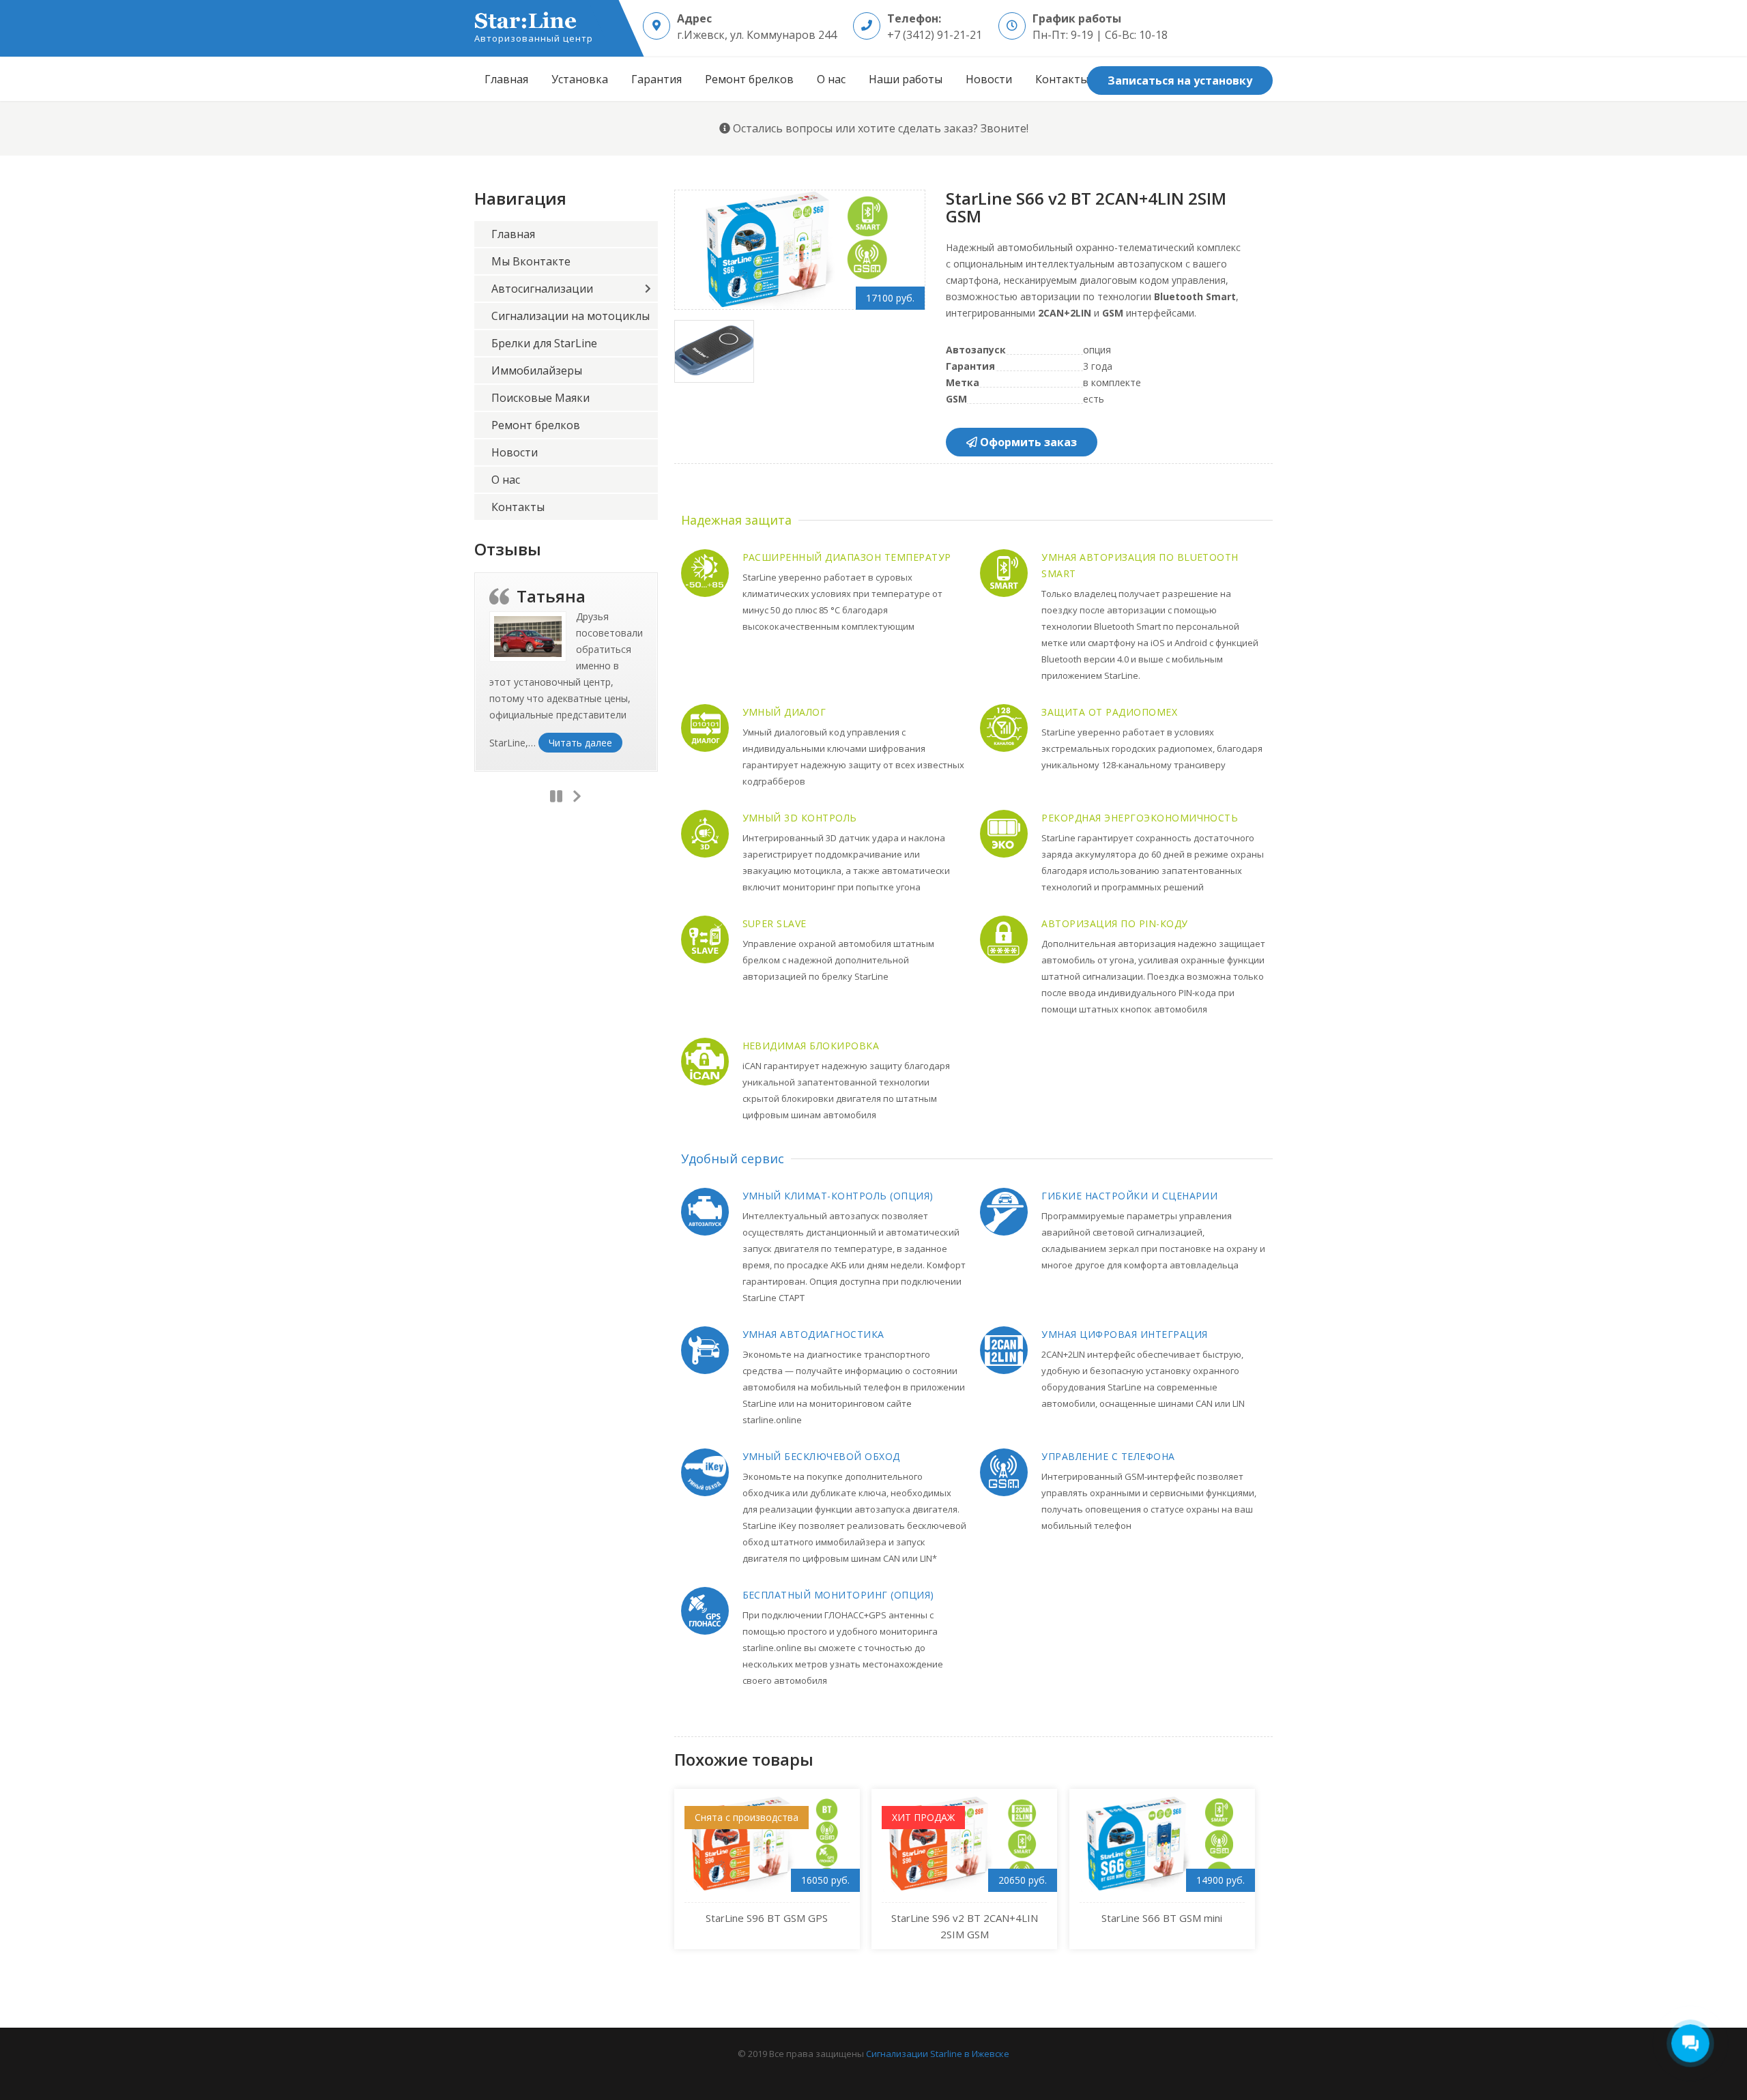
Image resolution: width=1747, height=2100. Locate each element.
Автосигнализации (542, 289)
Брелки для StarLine (544, 343)
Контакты (1062, 79)
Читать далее (586, 742)
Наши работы (906, 79)
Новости (989, 79)
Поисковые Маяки (540, 398)
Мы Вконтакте (531, 261)
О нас (831, 79)
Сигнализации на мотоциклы (571, 316)
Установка (580, 79)
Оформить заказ (1027, 442)
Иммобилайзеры (537, 370)
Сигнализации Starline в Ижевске (938, 2054)
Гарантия (656, 79)
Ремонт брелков (749, 79)
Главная (506, 79)
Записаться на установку (1180, 81)
